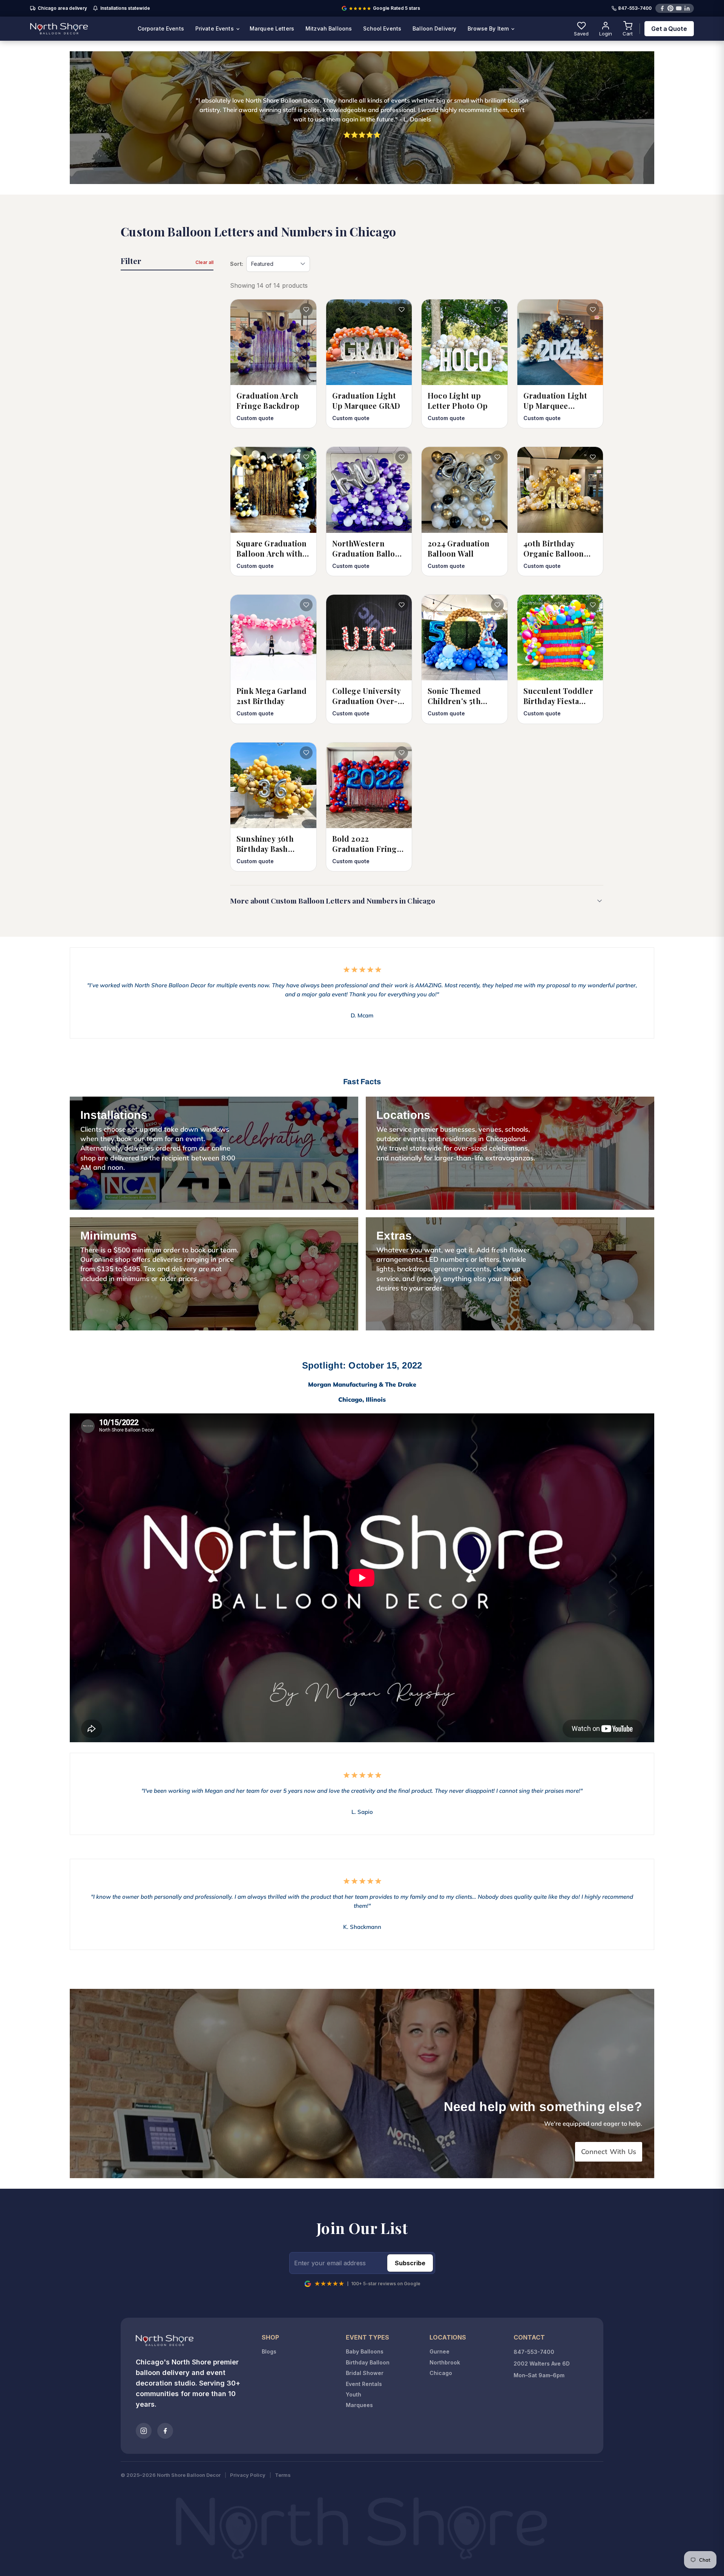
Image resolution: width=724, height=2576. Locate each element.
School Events (382, 28)
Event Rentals (364, 2384)
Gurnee (439, 2351)
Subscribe (410, 2263)
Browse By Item (489, 28)
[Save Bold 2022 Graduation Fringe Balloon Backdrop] (402, 753)
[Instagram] (144, 2431)
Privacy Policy (248, 2475)
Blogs (269, 2351)
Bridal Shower (365, 2373)
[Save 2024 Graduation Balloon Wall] (497, 457)
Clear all (204, 262)
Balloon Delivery (434, 28)
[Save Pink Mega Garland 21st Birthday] (306, 605)
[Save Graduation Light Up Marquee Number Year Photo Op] (593, 310)
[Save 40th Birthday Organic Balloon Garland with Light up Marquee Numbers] (593, 457)
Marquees (359, 2405)
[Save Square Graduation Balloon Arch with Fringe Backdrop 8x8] (306, 457)
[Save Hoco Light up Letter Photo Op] (497, 310)
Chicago (441, 2373)
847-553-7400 (635, 8)
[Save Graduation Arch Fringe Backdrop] (306, 310)
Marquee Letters (272, 28)
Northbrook (445, 2362)
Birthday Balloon (368, 2362)
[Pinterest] (670, 8)
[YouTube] (679, 8)
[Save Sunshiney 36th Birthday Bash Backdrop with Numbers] (306, 753)
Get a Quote (669, 29)
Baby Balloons (365, 2351)
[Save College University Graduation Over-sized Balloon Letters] (402, 605)
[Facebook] (662, 8)
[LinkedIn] (687, 8)
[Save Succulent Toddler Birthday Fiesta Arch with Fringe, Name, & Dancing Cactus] (593, 605)
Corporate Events (161, 28)
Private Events (215, 28)
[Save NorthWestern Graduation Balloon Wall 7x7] (402, 457)
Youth (354, 2394)
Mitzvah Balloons (329, 28)
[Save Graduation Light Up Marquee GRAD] (402, 310)
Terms (283, 2475)
